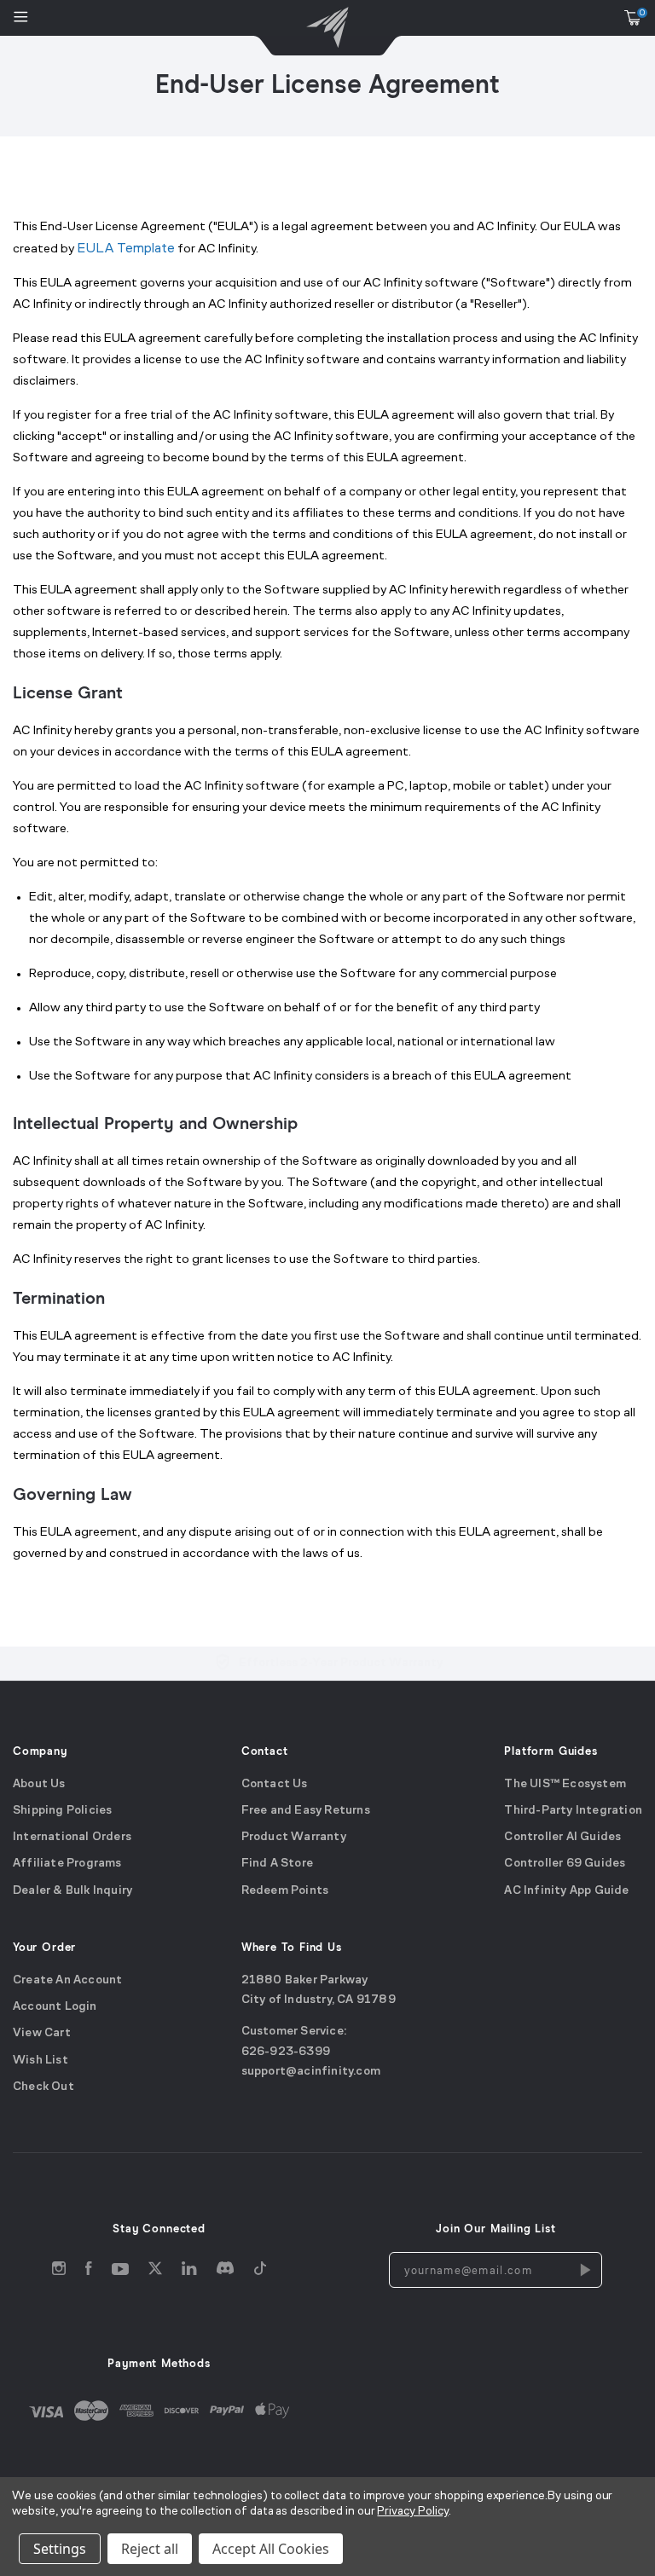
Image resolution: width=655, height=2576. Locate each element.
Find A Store (277, 1864)
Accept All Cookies (271, 2549)
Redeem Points (285, 1891)
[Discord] (225, 2272)
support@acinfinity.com (311, 2072)
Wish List (41, 2060)
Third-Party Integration (573, 1811)
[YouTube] (120, 2272)
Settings (60, 2549)
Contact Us (275, 1783)
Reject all (150, 2549)
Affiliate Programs (67, 1864)
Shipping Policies (62, 1811)
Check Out (43, 2087)
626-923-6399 (286, 2051)
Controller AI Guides (562, 1837)
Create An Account (67, 1980)
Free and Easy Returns (306, 1811)
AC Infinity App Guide (566, 1891)
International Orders (72, 1837)
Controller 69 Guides (565, 1864)
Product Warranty (294, 1837)
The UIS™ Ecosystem (565, 1783)
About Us (39, 1783)
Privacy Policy (412, 2512)
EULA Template (126, 249)
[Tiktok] (260, 2272)
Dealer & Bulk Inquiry (72, 1891)
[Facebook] (89, 2272)
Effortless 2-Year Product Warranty (341, 1663)
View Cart (42, 2033)
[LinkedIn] (189, 2272)
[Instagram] (59, 2272)
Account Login (55, 2007)
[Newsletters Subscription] (584, 2270)
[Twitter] (155, 2272)
